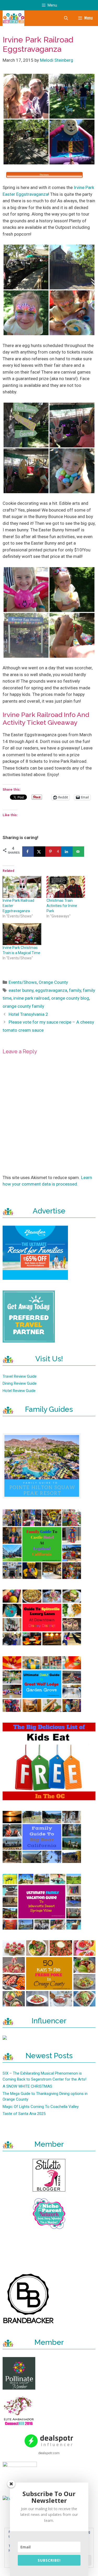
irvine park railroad (31, 998)
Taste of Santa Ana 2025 (24, 2114)
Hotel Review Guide (19, 1391)
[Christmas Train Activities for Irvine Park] (66, 887)
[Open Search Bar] (66, 18)
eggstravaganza (51, 990)
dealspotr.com (49, 2453)
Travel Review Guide (20, 1376)
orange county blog (70, 998)
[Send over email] (78, 852)
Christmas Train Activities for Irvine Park (62, 906)
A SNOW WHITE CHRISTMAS (27, 2086)
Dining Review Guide (20, 1383)
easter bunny (21, 990)
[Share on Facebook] (28, 852)
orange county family (23, 1006)
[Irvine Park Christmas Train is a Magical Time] (22, 934)
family (75, 990)
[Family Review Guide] (13, 18)
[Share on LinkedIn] (67, 852)
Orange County (53, 982)
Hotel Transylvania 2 (28, 1014)
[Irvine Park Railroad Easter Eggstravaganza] (22, 887)
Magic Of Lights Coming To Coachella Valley (41, 2107)
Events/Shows (23, 982)
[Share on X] (39, 852)
